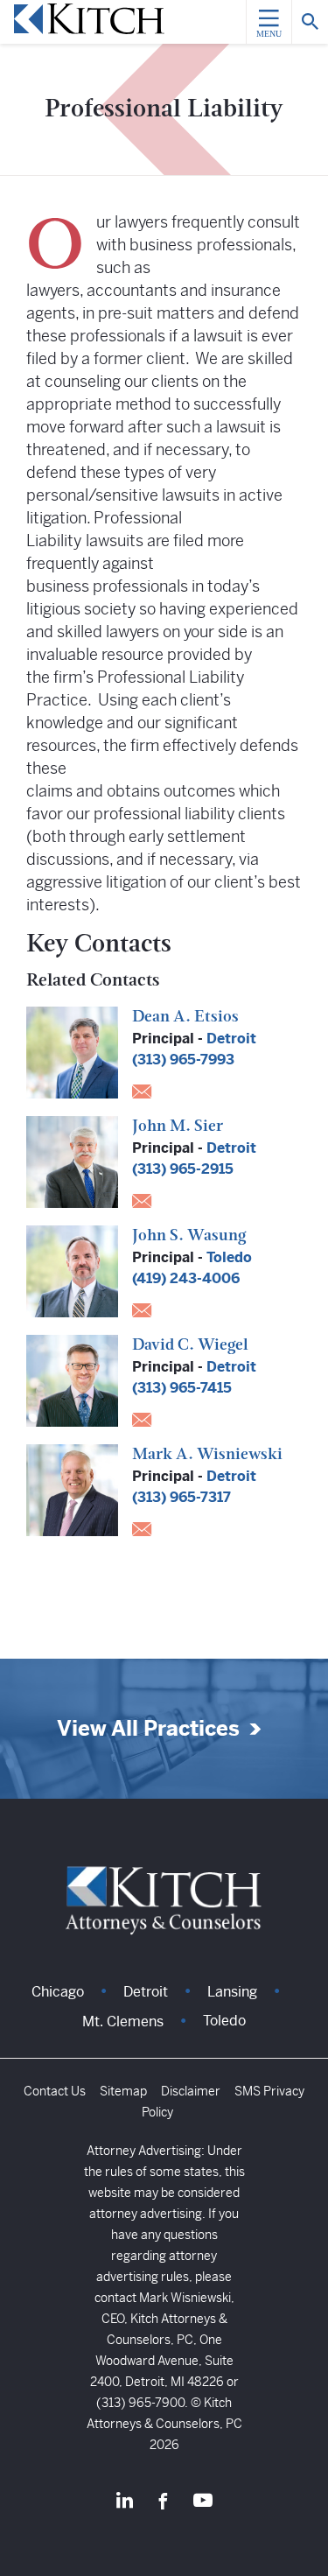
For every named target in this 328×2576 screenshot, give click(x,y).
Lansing (232, 1992)
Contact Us (55, 2091)
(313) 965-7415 (182, 1388)
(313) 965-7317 (181, 1497)
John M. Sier (178, 1127)
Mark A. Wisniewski (207, 1456)
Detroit (231, 1039)
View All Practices (148, 1729)
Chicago (58, 1992)
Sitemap (123, 2091)
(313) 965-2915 (183, 1169)
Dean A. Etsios (185, 1018)
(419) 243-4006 (186, 1278)
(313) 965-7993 (183, 1060)
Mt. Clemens (123, 2021)
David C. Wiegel (190, 1346)
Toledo (229, 1257)
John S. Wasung (189, 1237)
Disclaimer (191, 2091)
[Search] (310, 22)
